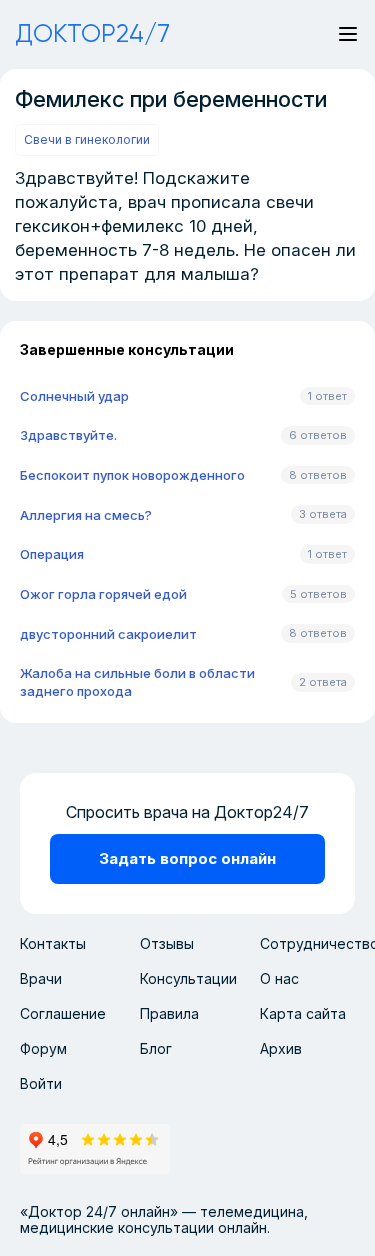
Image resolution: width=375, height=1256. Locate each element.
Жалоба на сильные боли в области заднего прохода (137, 682)
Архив (281, 1048)
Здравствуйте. (68, 435)
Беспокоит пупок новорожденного (132, 475)
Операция (52, 554)
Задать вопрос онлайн (187, 858)
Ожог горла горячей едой (103, 594)
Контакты (53, 943)
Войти (41, 1083)
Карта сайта (303, 1013)
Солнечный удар (74, 396)
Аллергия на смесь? (86, 515)
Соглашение (63, 1013)
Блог (156, 1048)
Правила (169, 1013)
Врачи (41, 978)
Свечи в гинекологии (87, 139)
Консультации (188, 978)
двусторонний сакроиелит (108, 634)
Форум (43, 1048)
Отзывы (167, 943)
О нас (279, 978)
